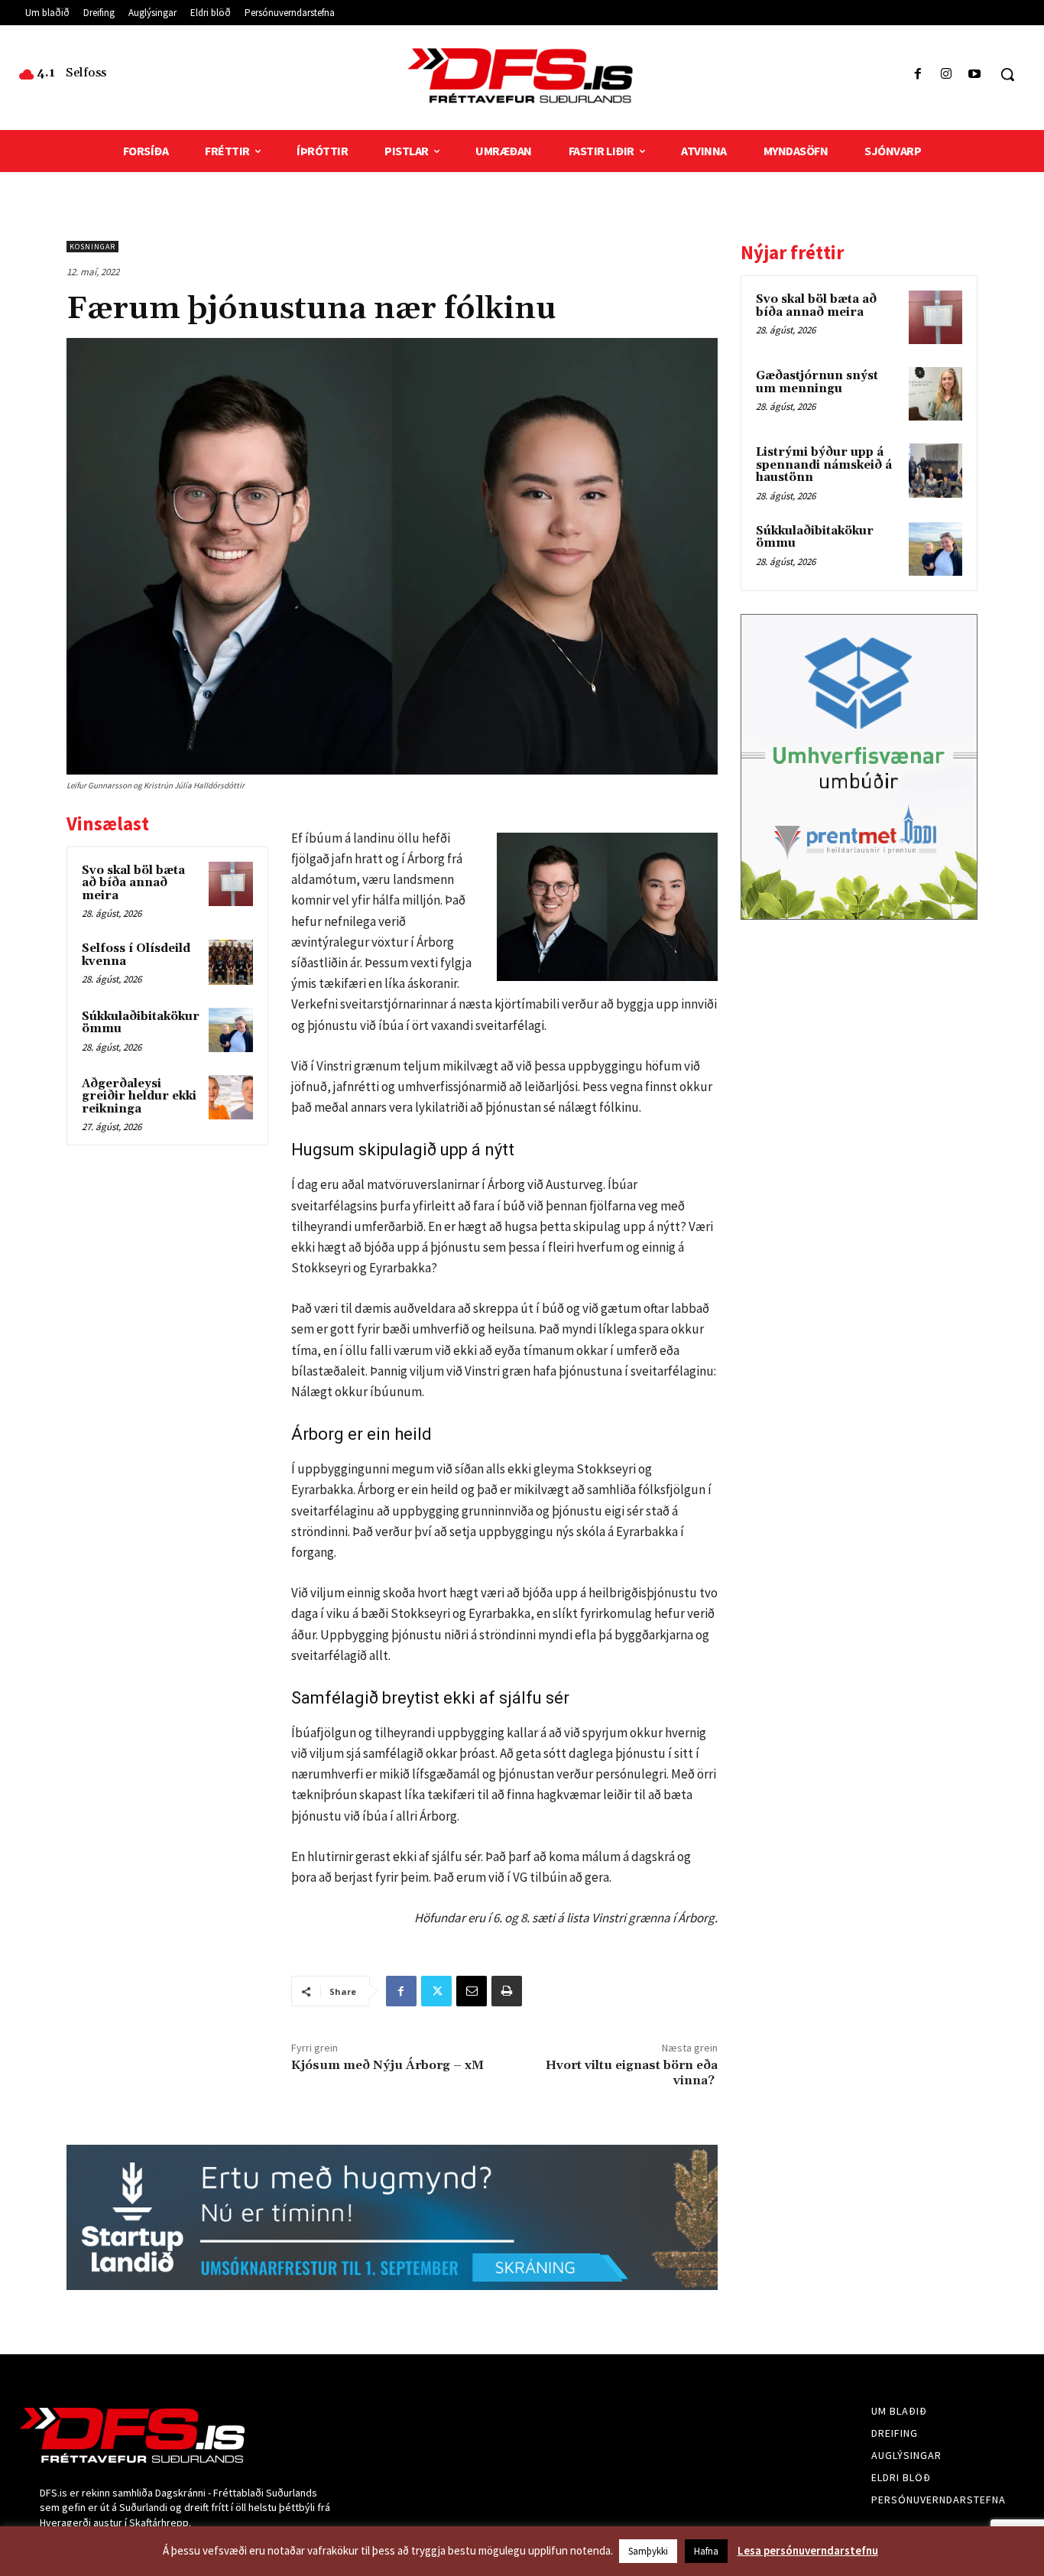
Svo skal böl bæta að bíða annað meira (133, 883)
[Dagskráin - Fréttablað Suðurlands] (522, 76)
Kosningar (92, 247)
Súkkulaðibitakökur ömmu (141, 1023)
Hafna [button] (706, 2551)
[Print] (507, 1991)
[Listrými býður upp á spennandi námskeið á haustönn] (935, 470)
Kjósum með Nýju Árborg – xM (387, 2065)
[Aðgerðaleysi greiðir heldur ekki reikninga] (231, 1097)
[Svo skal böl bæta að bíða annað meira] (231, 884)
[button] (1007, 74)
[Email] (472, 1991)
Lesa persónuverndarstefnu (808, 2550)
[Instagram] (947, 75)
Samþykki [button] (648, 2551)
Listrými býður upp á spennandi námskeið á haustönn (824, 465)
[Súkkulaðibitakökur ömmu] (231, 1030)
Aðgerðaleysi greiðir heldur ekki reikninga (139, 1096)
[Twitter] (436, 1991)
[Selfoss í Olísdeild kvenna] (231, 962)
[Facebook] (918, 75)
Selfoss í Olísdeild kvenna (136, 955)
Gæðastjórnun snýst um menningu (817, 382)
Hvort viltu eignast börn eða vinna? (632, 2072)
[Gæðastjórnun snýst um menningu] (935, 394)
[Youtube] (975, 75)
